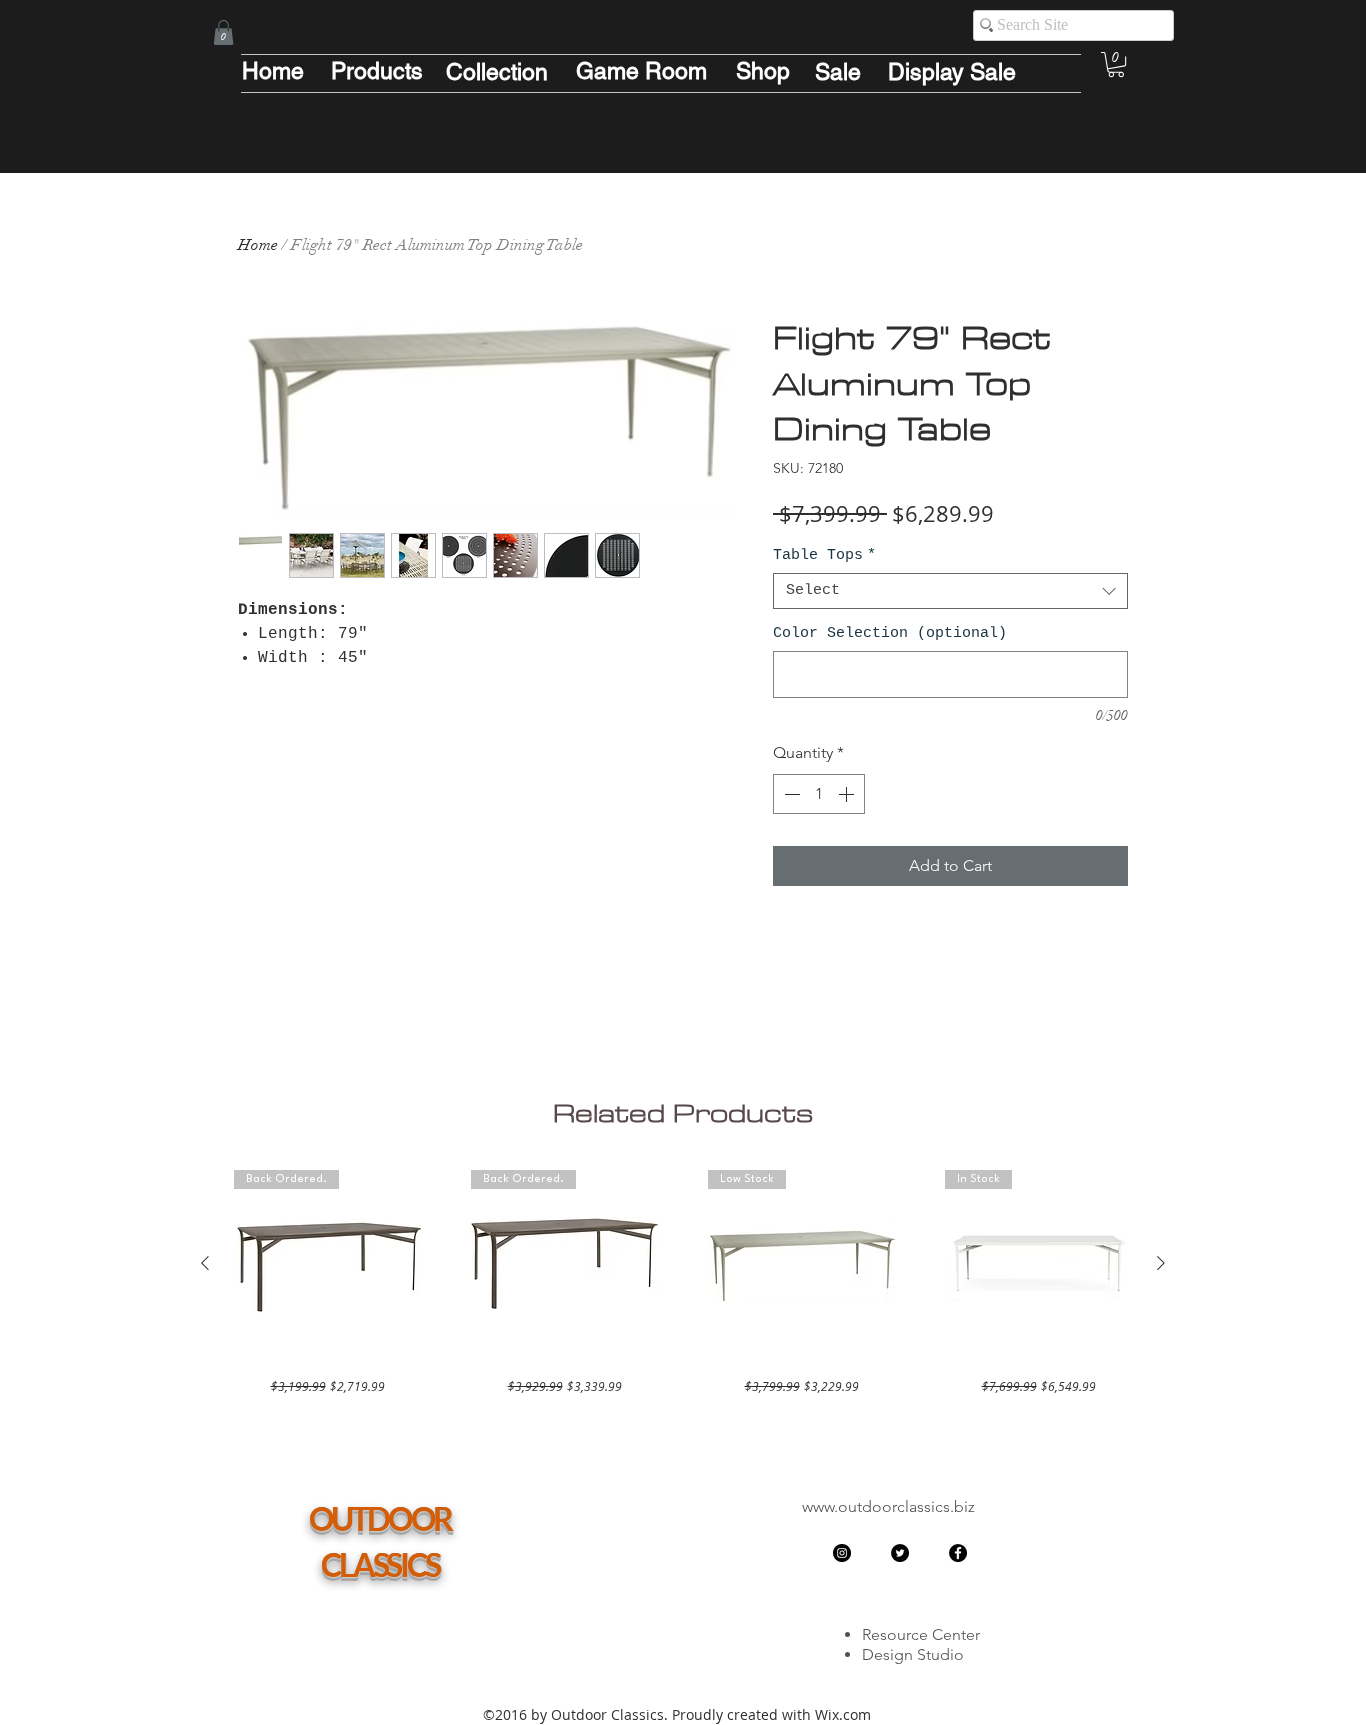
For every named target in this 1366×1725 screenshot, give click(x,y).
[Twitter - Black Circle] (900, 1553)
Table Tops (824, 555)
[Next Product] (1161, 1263)
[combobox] (950, 591)
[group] (683, 1282)
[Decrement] (790, 794)
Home (258, 245)
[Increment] (848, 794)
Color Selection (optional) (890, 633)
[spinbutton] (819, 794)
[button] (223, 32)
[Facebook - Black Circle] (958, 1553)
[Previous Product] (205, 1263)
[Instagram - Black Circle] (842, 1553)
